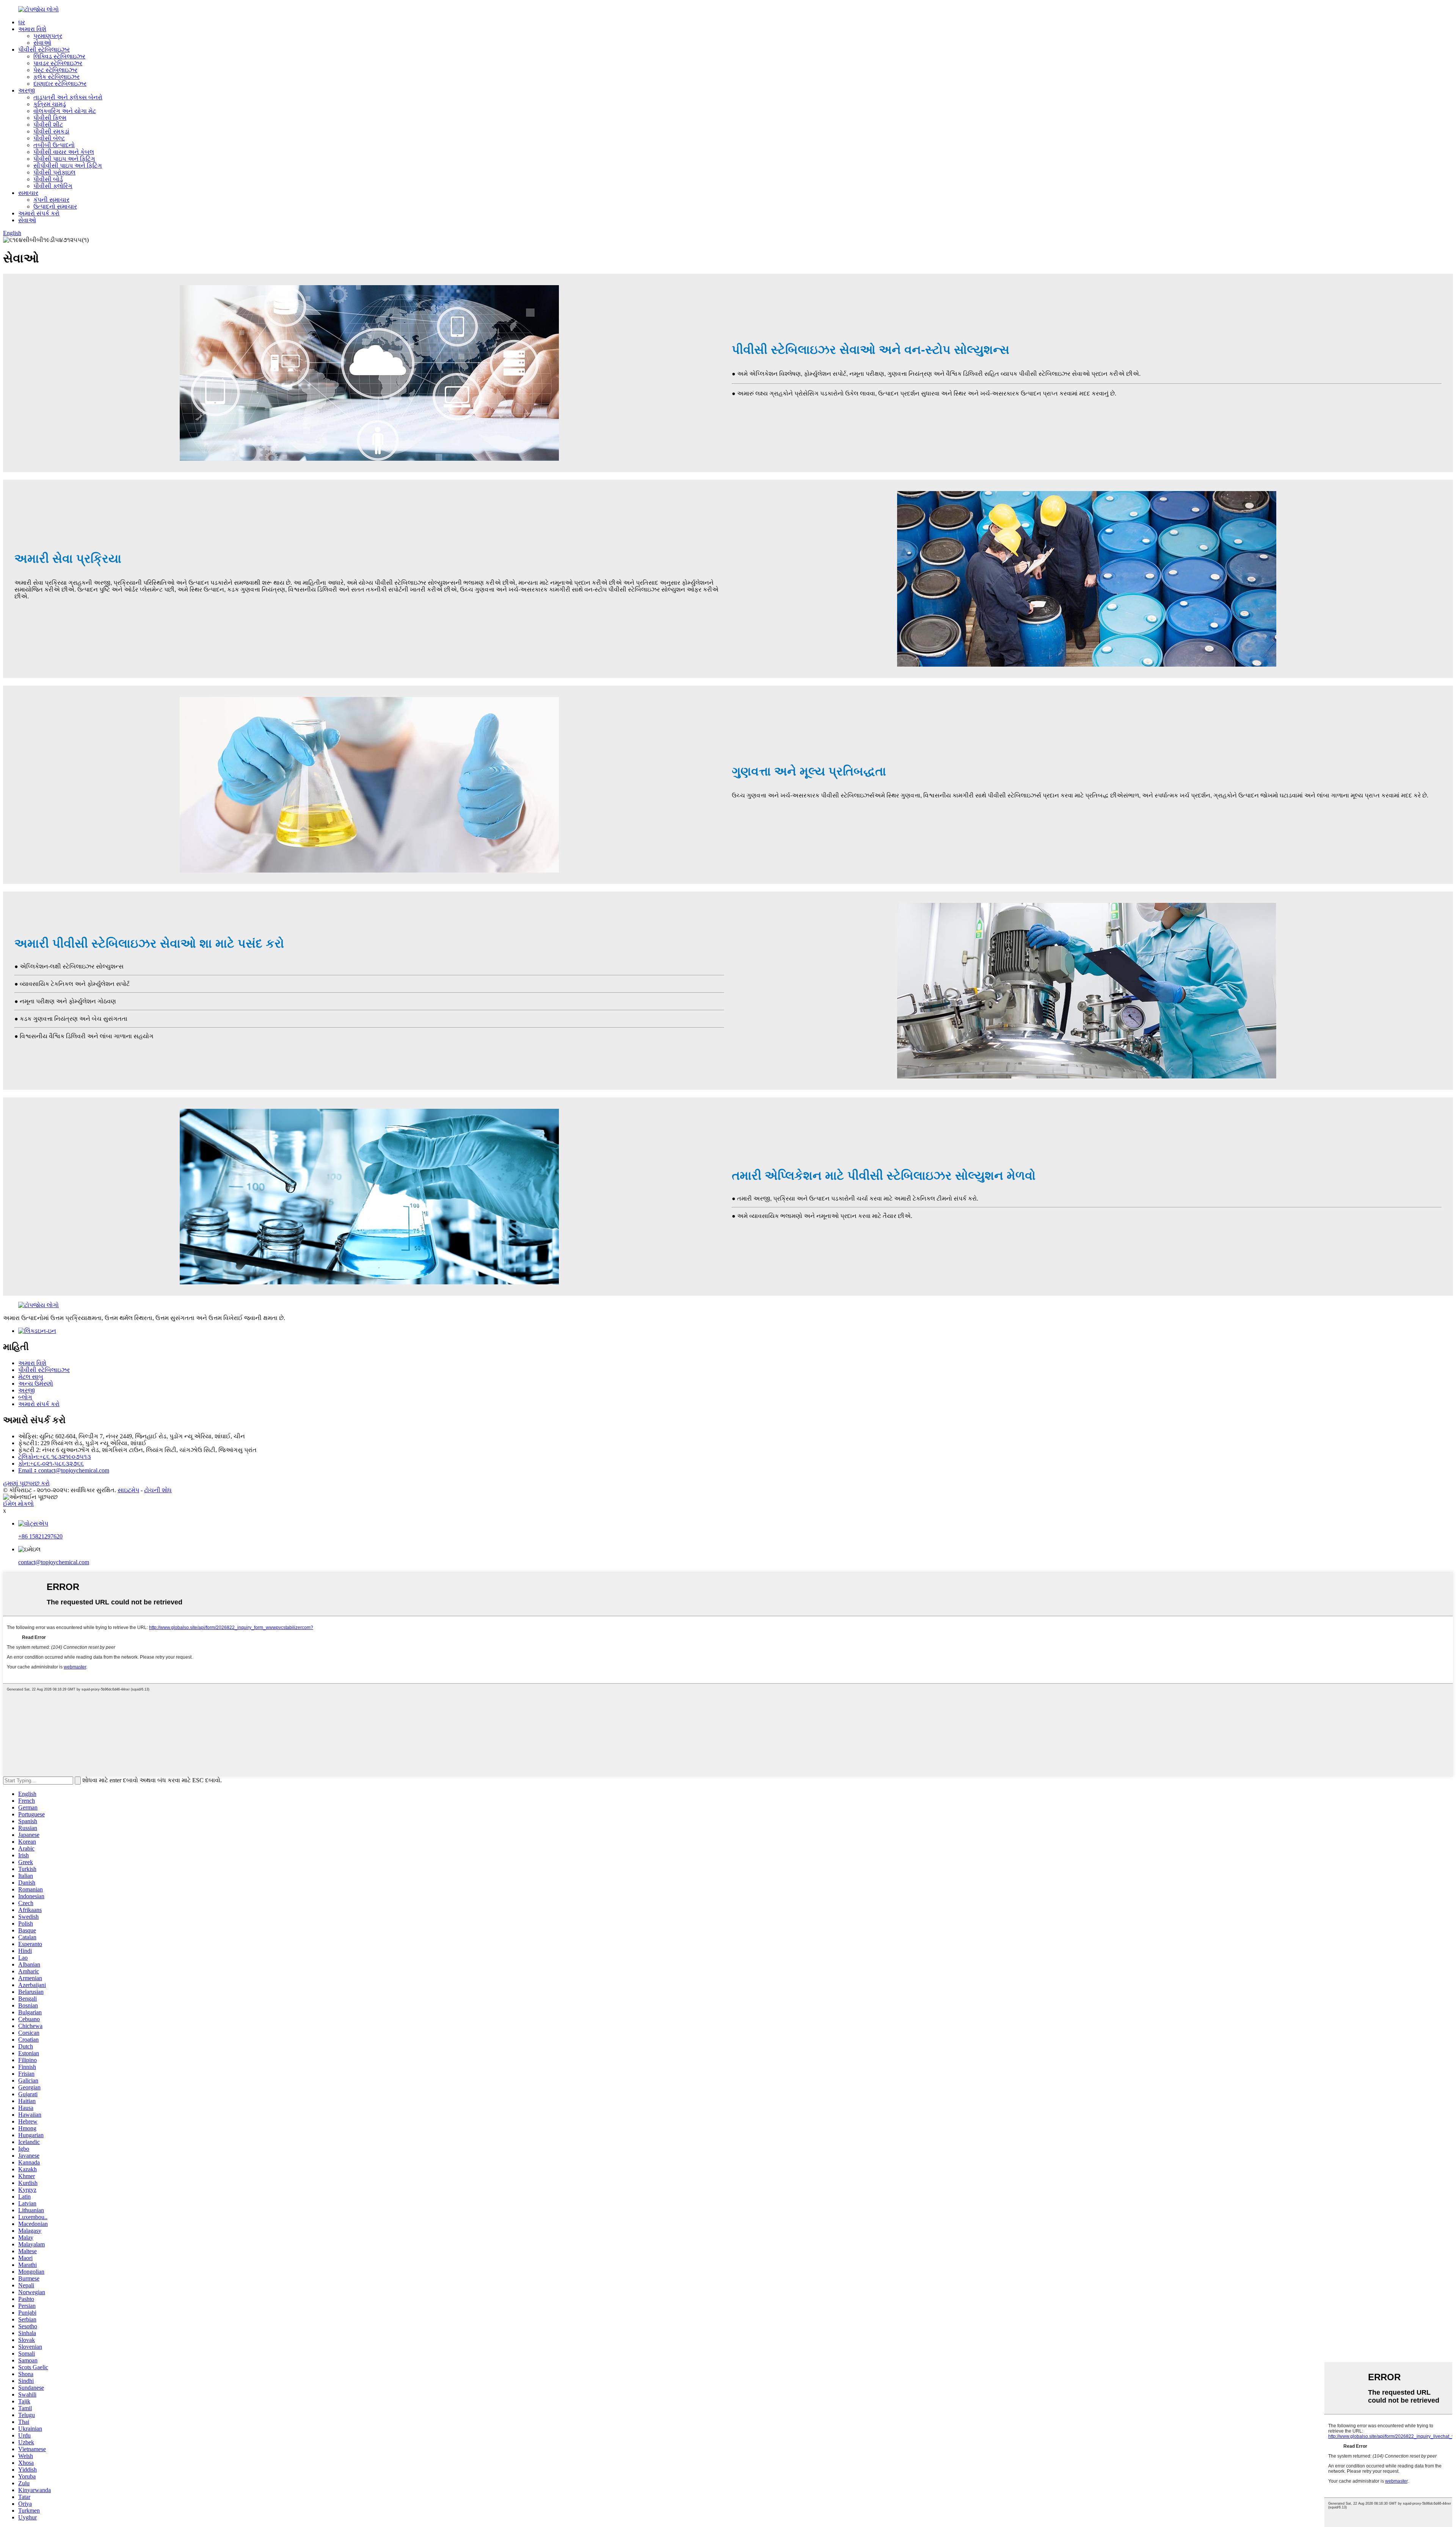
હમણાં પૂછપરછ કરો (26, 1483)
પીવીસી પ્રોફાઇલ (54, 172)
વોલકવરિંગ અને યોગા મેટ (65, 111)
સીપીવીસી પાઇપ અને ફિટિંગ (68, 166)
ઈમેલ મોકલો (18, 1504)
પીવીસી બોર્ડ (48, 179)
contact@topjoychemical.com (54, 1562)
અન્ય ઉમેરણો (36, 1384)
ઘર (22, 22)
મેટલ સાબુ (31, 1377)
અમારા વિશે (32, 29)
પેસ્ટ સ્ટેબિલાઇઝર (55, 70)
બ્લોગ (25, 1397)
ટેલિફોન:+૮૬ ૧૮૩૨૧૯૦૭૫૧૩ (55, 1457)
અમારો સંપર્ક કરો (39, 213)
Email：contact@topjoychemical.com (64, 1470)
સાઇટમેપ (128, 1490)
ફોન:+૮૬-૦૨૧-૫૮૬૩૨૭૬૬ (51, 1464)
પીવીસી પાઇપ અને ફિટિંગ (64, 159)
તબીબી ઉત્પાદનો (54, 145)
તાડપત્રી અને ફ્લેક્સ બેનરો (68, 97)
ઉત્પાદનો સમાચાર (55, 206)
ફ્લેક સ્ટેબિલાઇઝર (56, 77)
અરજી (27, 90)
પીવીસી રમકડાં (51, 131)
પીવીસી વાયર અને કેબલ (64, 152)
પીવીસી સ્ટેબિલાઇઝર (44, 49)
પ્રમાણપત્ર (48, 36)
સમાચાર (28, 193)
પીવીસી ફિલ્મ (50, 118)
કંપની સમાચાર (51, 200)
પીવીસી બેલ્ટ (49, 138)
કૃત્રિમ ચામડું (50, 104)
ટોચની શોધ (158, 1490)
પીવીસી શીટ (48, 125)
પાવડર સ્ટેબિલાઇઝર (58, 63)
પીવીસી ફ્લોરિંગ (53, 186)
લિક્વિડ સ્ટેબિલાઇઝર (59, 56)
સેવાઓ (42, 43)
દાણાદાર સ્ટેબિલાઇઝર (60, 84)
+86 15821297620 (40, 1536)
